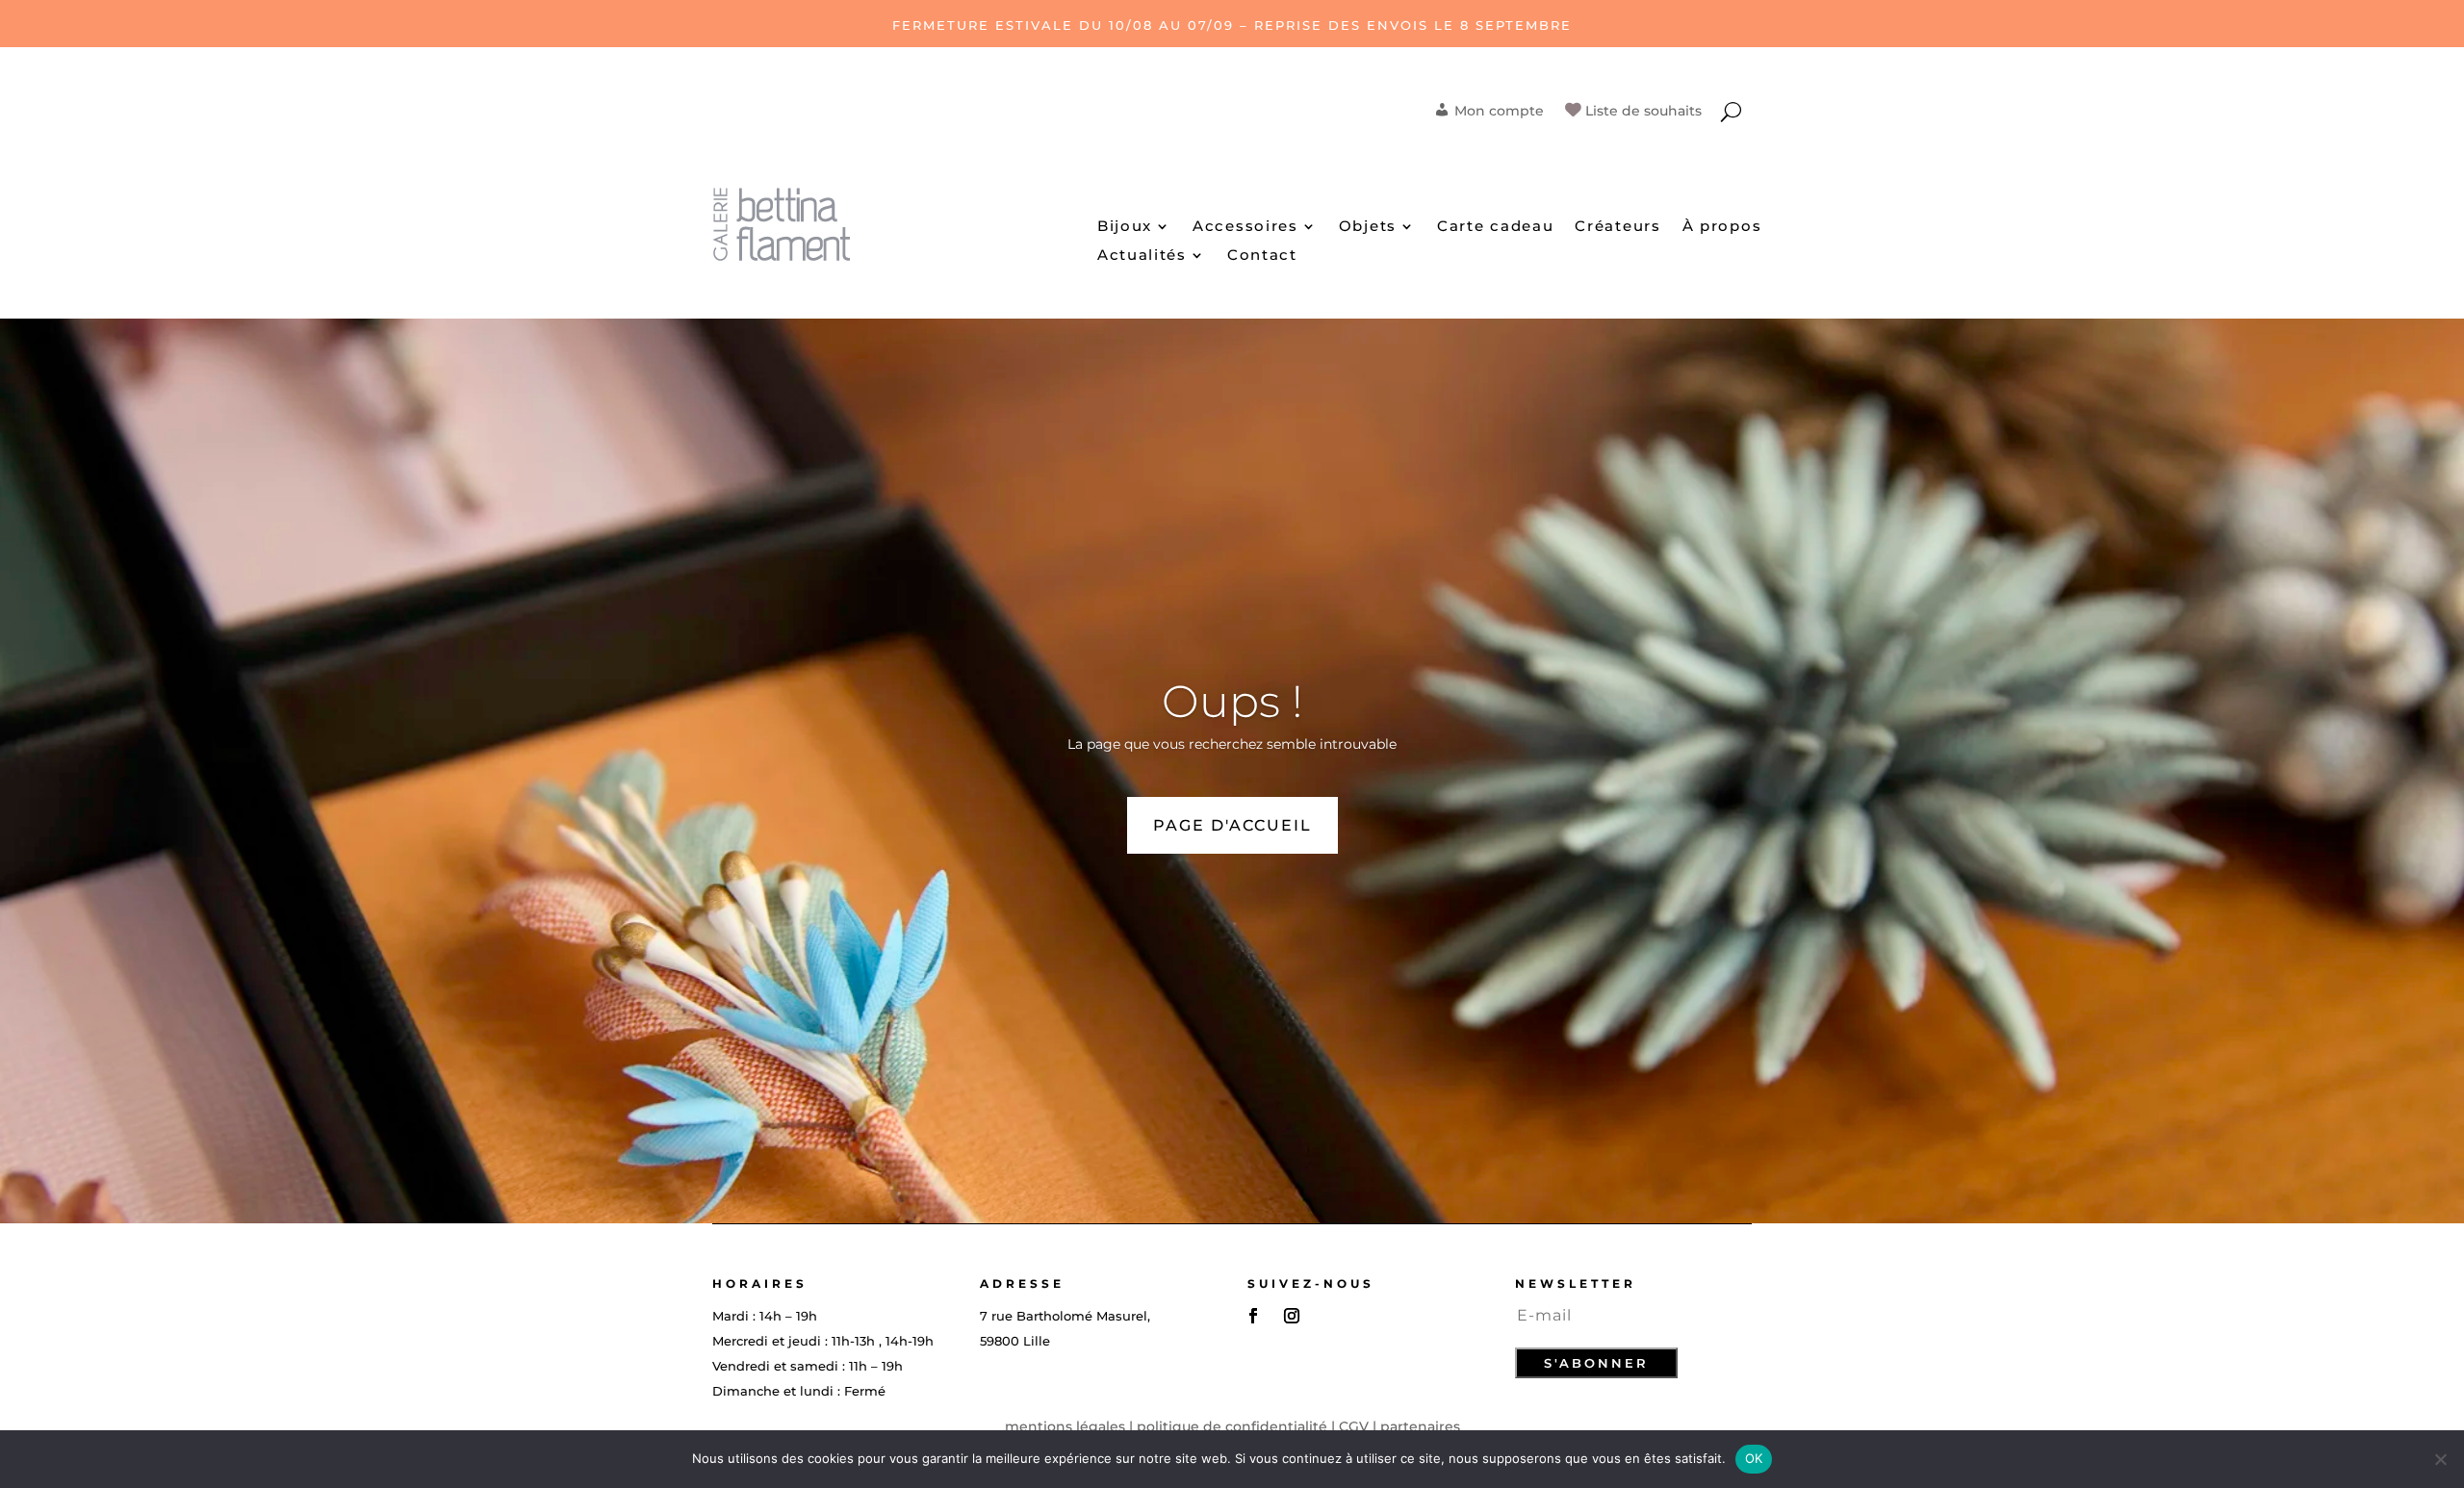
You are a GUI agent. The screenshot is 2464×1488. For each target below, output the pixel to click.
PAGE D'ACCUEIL (1232, 825)
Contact (1262, 256)
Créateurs (1617, 227)
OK (1754, 1458)
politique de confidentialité (1232, 1426)
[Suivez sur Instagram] (1292, 1316)
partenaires (1420, 1426)
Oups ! (1232, 701)
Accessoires (1245, 227)
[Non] (2440, 1459)
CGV (1354, 1426)
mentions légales (1065, 1426)
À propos (1722, 227)
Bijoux (1125, 227)
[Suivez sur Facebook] (1253, 1316)
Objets (1368, 227)
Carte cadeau (1495, 227)
